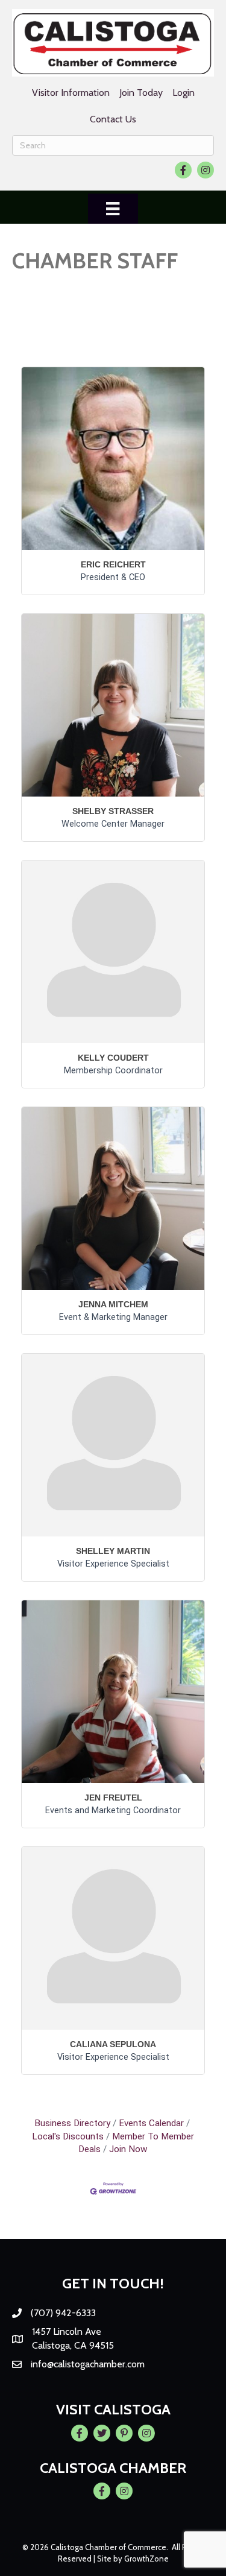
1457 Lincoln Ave (67, 2331)
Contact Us (113, 119)
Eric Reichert (113, 564)
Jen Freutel (113, 1798)
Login (184, 93)
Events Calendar (151, 2123)
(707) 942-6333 (63, 2313)
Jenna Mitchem (113, 1304)
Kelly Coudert (113, 1058)
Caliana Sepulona (113, 2044)
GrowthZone (146, 2559)
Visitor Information (71, 93)
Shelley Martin (113, 1551)
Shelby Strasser (113, 811)
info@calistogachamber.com (88, 2364)
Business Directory (72, 2123)
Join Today (141, 93)
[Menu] (113, 209)
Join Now (128, 2149)
